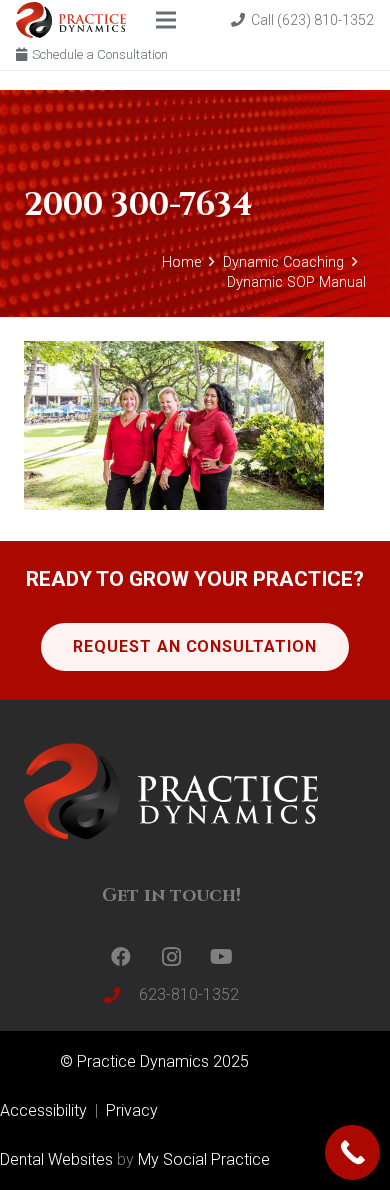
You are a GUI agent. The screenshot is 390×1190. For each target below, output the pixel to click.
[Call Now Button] (352, 1152)
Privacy (132, 1110)
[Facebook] (121, 957)
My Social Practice (202, 1159)
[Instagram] (171, 957)
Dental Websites (56, 1159)
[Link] (71, 20)
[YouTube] (221, 957)
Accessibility (45, 1110)
